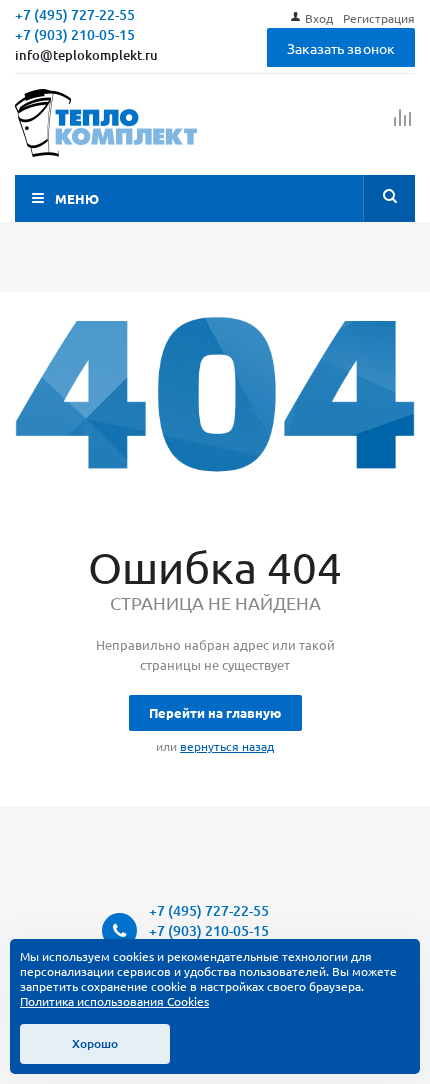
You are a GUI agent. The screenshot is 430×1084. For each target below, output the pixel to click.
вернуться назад (227, 746)
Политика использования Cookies (114, 1001)
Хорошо (95, 1043)
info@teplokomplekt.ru (86, 55)
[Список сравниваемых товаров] (403, 126)
